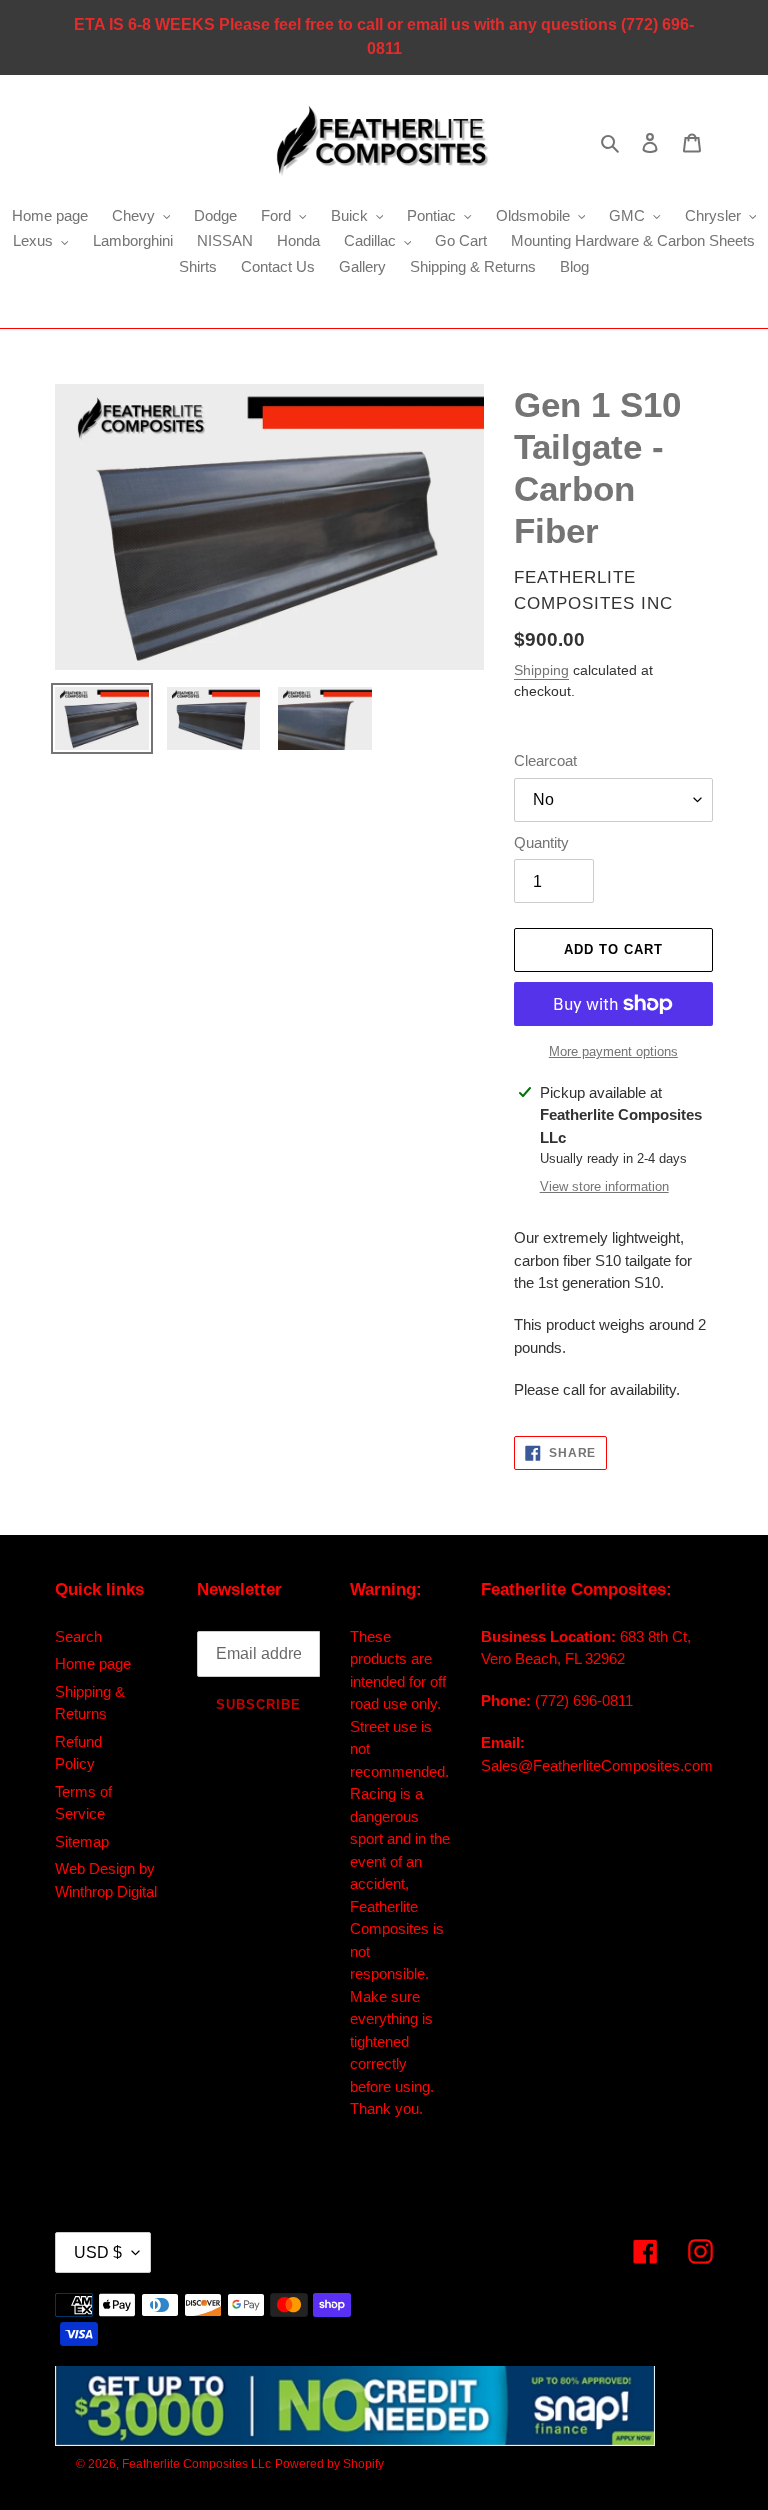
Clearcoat (545, 760)
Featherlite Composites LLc (196, 2464)
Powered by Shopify (329, 2464)
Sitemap (82, 1841)
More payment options (613, 1051)
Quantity (541, 842)
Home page (93, 1663)
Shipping (541, 670)
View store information (604, 1186)
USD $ (98, 2252)
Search (78, 1636)
